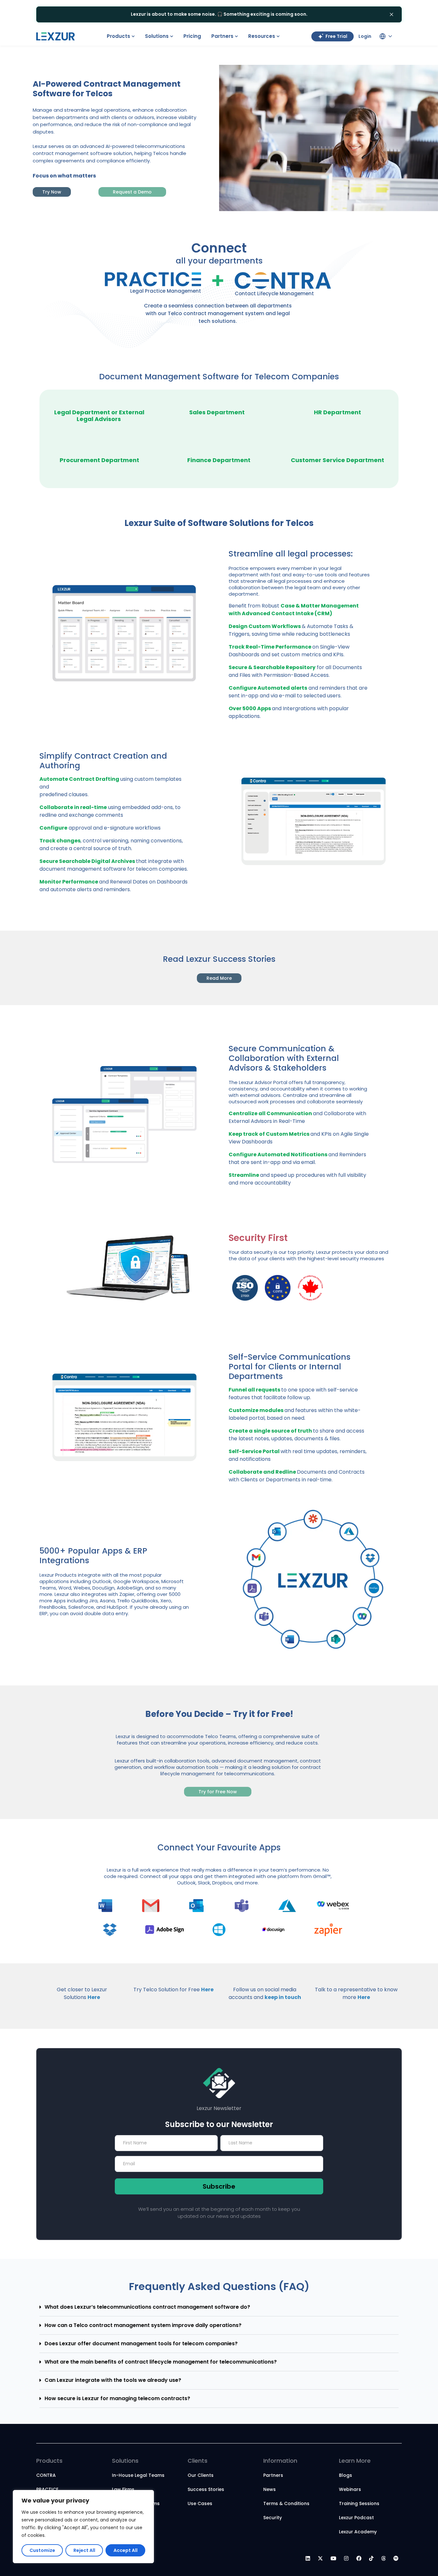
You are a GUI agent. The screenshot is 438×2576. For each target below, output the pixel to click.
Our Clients (201, 2475)
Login (365, 36)
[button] (219, 2307)
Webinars (350, 2489)
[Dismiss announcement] (392, 14)
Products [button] (118, 36)
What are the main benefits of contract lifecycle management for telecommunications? (161, 2362)
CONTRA (46, 2475)
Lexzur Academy (358, 2532)
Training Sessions (359, 2503)
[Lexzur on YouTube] (333, 2559)
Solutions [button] (157, 36)
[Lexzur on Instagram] (346, 2559)
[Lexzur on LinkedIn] (308, 2559)
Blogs (345, 2475)
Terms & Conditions (286, 2503)
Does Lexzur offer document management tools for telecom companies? (141, 2343)
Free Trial (336, 36)
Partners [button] (222, 36)
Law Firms (123, 2489)
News (270, 2489)
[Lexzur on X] (320, 2559)
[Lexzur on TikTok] (371, 2559)
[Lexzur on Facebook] (359, 2559)
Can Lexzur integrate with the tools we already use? (113, 2380)
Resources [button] (262, 36)
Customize (42, 2550)
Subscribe (219, 2186)
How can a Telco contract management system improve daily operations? (143, 2325)
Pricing (192, 36)
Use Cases (200, 2503)
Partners (273, 2475)
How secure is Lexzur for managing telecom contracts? (117, 2398)
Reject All (84, 2550)
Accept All (126, 2550)
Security (273, 2518)
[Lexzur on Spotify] (396, 2559)
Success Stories (206, 2489)
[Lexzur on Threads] (383, 2559)
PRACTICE (47, 2489)
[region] (83, 2527)
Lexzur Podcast (356, 2518)
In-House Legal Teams (138, 2475)
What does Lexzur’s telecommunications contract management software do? (147, 2307)
